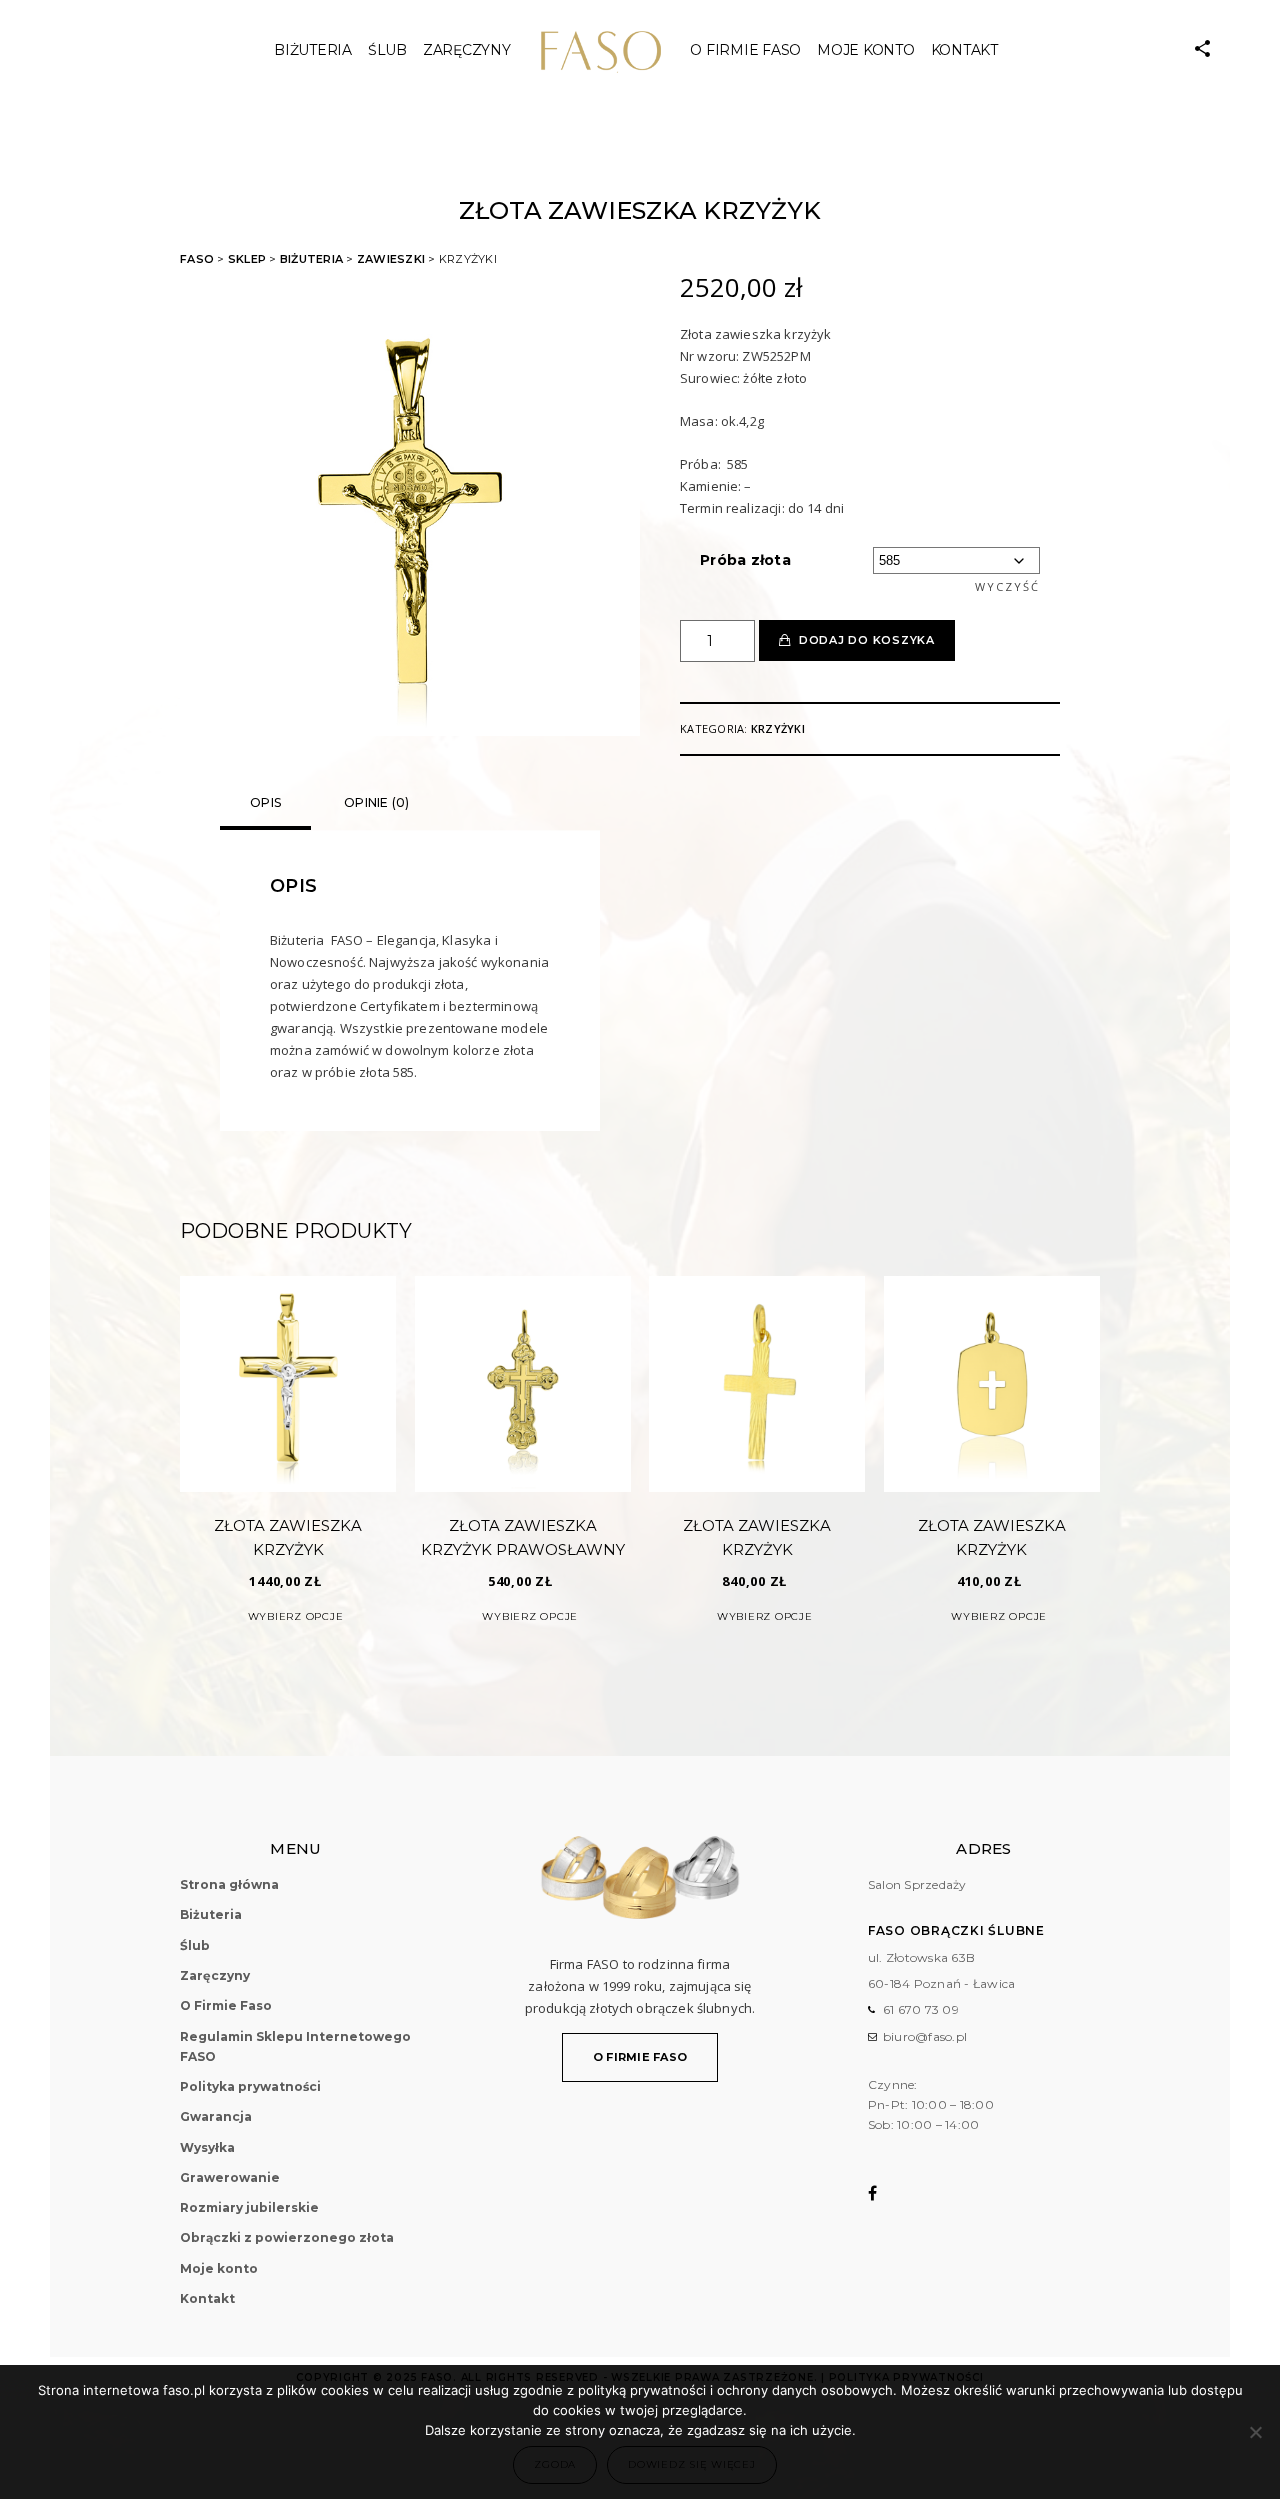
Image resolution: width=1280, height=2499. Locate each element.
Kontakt (964, 50)
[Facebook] (885, 2193)
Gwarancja (216, 2116)
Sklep (247, 259)
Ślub (195, 1945)
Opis (265, 802)
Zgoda (555, 2464)
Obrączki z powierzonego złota (287, 2237)
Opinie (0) (377, 802)
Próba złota (745, 560)
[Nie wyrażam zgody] (1255, 2432)
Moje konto (866, 50)
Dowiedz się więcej (692, 2464)
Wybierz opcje (296, 1616)
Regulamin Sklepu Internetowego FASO (295, 2046)
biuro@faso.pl (925, 2036)
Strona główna (229, 1884)
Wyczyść (1007, 586)
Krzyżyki (778, 728)
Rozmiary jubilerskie (249, 2207)
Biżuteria (313, 50)
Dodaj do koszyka (867, 640)
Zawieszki (391, 259)
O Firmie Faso (745, 50)
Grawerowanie (230, 2177)
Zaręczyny (467, 50)
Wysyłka (207, 2147)
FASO (197, 259)
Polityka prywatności (250, 2086)
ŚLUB (387, 50)
